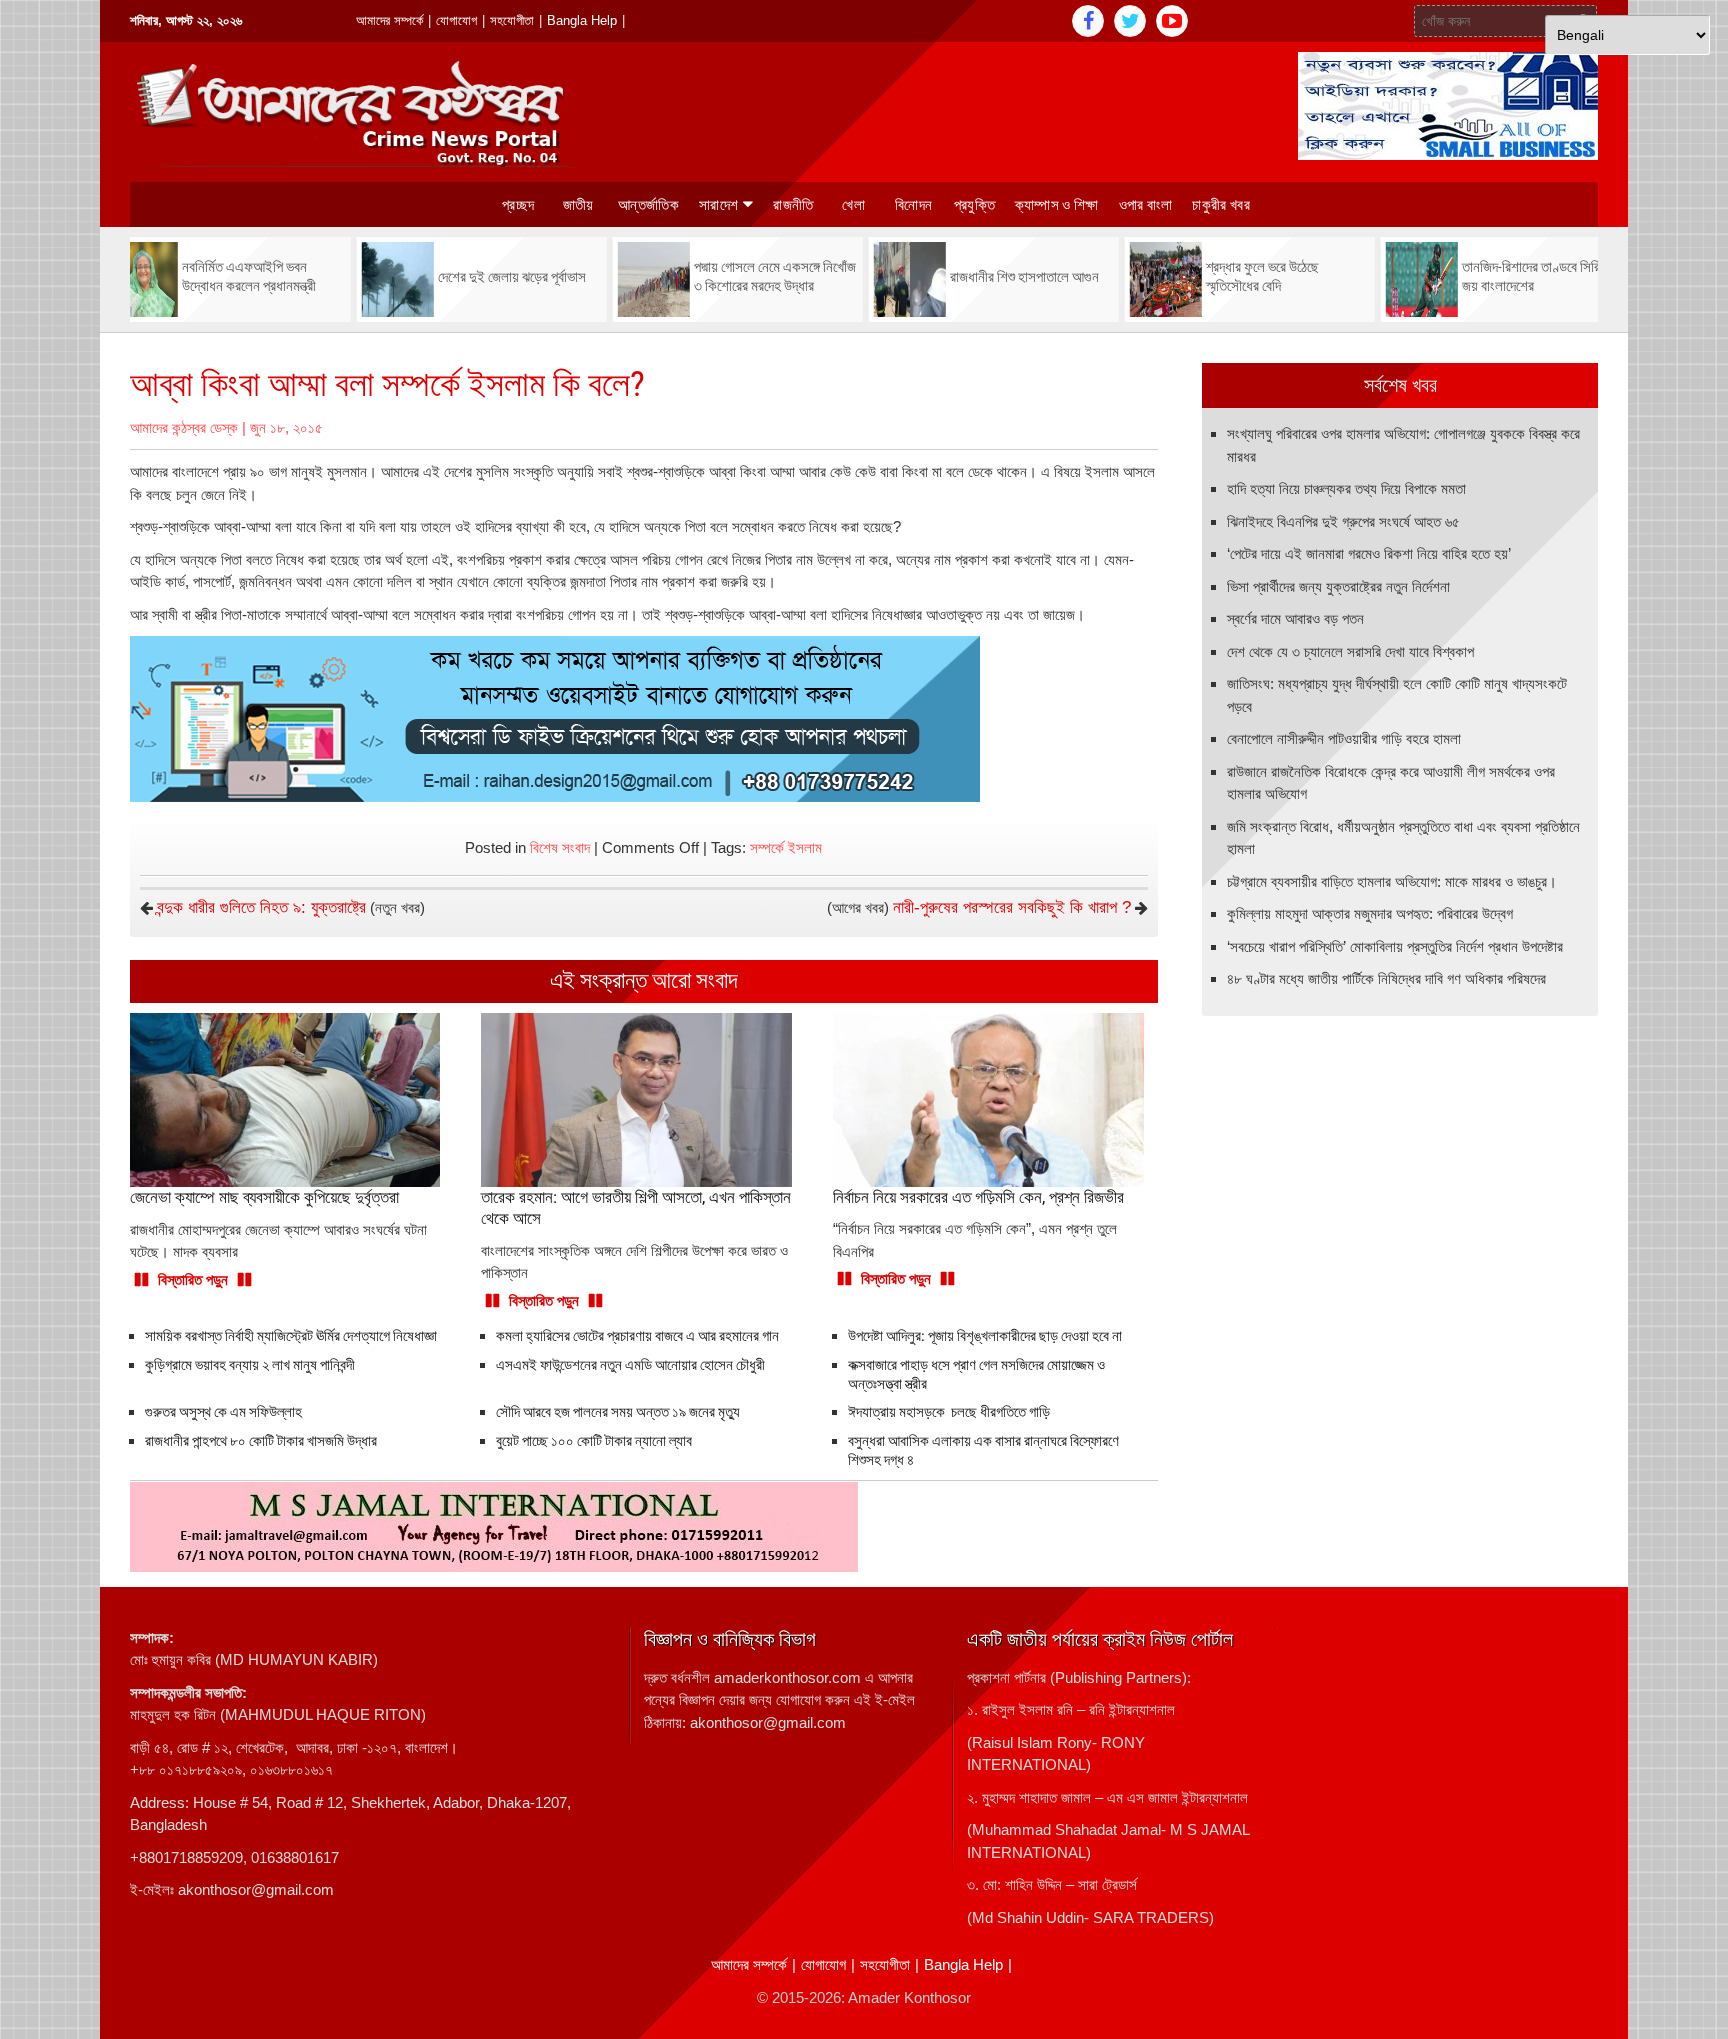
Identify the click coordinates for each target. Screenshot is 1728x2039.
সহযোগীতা (512, 20)
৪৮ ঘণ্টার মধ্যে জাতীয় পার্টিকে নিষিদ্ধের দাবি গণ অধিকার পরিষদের (1386, 978)
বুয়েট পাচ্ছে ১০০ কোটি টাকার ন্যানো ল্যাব (597, 1441)
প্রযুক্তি (974, 205)
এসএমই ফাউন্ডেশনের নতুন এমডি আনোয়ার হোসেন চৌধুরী (630, 1365)
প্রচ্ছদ (518, 205)
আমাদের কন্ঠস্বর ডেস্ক (184, 427)
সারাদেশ (718, 205)
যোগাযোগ (456, 20)
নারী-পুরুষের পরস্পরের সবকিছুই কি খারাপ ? (1012, 907)
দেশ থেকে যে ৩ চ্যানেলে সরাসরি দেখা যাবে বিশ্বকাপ (1350, 651)
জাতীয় (578, 205)
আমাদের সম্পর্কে (389, 20)
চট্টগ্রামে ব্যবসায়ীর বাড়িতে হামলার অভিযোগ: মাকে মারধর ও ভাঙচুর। (1392, 881)
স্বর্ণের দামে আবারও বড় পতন (1295, 618)
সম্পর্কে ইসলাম (786, 847)
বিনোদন (913, 205)
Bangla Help (582, 20)
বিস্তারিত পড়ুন (193, 1279)
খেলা (853, 205)
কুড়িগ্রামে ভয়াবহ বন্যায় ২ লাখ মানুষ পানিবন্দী (250, 1365)
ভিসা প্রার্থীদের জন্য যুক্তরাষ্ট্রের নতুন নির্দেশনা (1338, 586)
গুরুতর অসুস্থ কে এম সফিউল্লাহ (223, 1412)
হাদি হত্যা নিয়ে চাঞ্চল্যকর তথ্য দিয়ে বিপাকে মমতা (1346, 488)
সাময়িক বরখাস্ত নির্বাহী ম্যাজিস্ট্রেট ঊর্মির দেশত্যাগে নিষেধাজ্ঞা (291, 1336)
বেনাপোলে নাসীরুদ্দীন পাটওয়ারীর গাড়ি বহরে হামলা (1344, 738)
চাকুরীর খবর (1220, 205)
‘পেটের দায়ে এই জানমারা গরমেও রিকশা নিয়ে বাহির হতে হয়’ (1369, 553)
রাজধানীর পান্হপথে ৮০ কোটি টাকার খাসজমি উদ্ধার (261, 1441)
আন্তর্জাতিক (648, 205)
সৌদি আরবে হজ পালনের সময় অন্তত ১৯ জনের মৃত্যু (618, 1412)
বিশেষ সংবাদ (560, 847)
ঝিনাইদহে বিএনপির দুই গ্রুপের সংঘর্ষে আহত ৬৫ (1343, 521)
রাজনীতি (793, 205)
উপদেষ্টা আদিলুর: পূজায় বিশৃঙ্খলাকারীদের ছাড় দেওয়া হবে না (985, 1336)
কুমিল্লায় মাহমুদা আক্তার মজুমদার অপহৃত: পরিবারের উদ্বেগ (1370, 913)
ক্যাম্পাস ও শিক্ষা (1057, 205)
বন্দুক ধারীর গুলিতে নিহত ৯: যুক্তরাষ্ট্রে (261, 907)
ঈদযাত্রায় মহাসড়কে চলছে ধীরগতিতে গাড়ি (949, 1412)
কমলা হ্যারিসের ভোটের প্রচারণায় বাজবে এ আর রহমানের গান (637, 1336)
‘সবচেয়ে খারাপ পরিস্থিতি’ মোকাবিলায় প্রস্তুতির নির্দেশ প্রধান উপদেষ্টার (1395, 946)
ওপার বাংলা (1146, 205)
